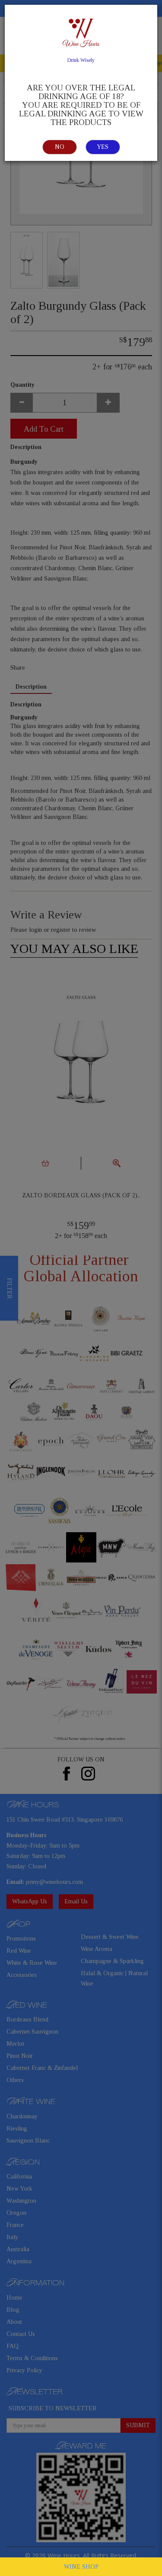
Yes (103, 147)
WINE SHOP (81, 2567)
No (60, 147)
